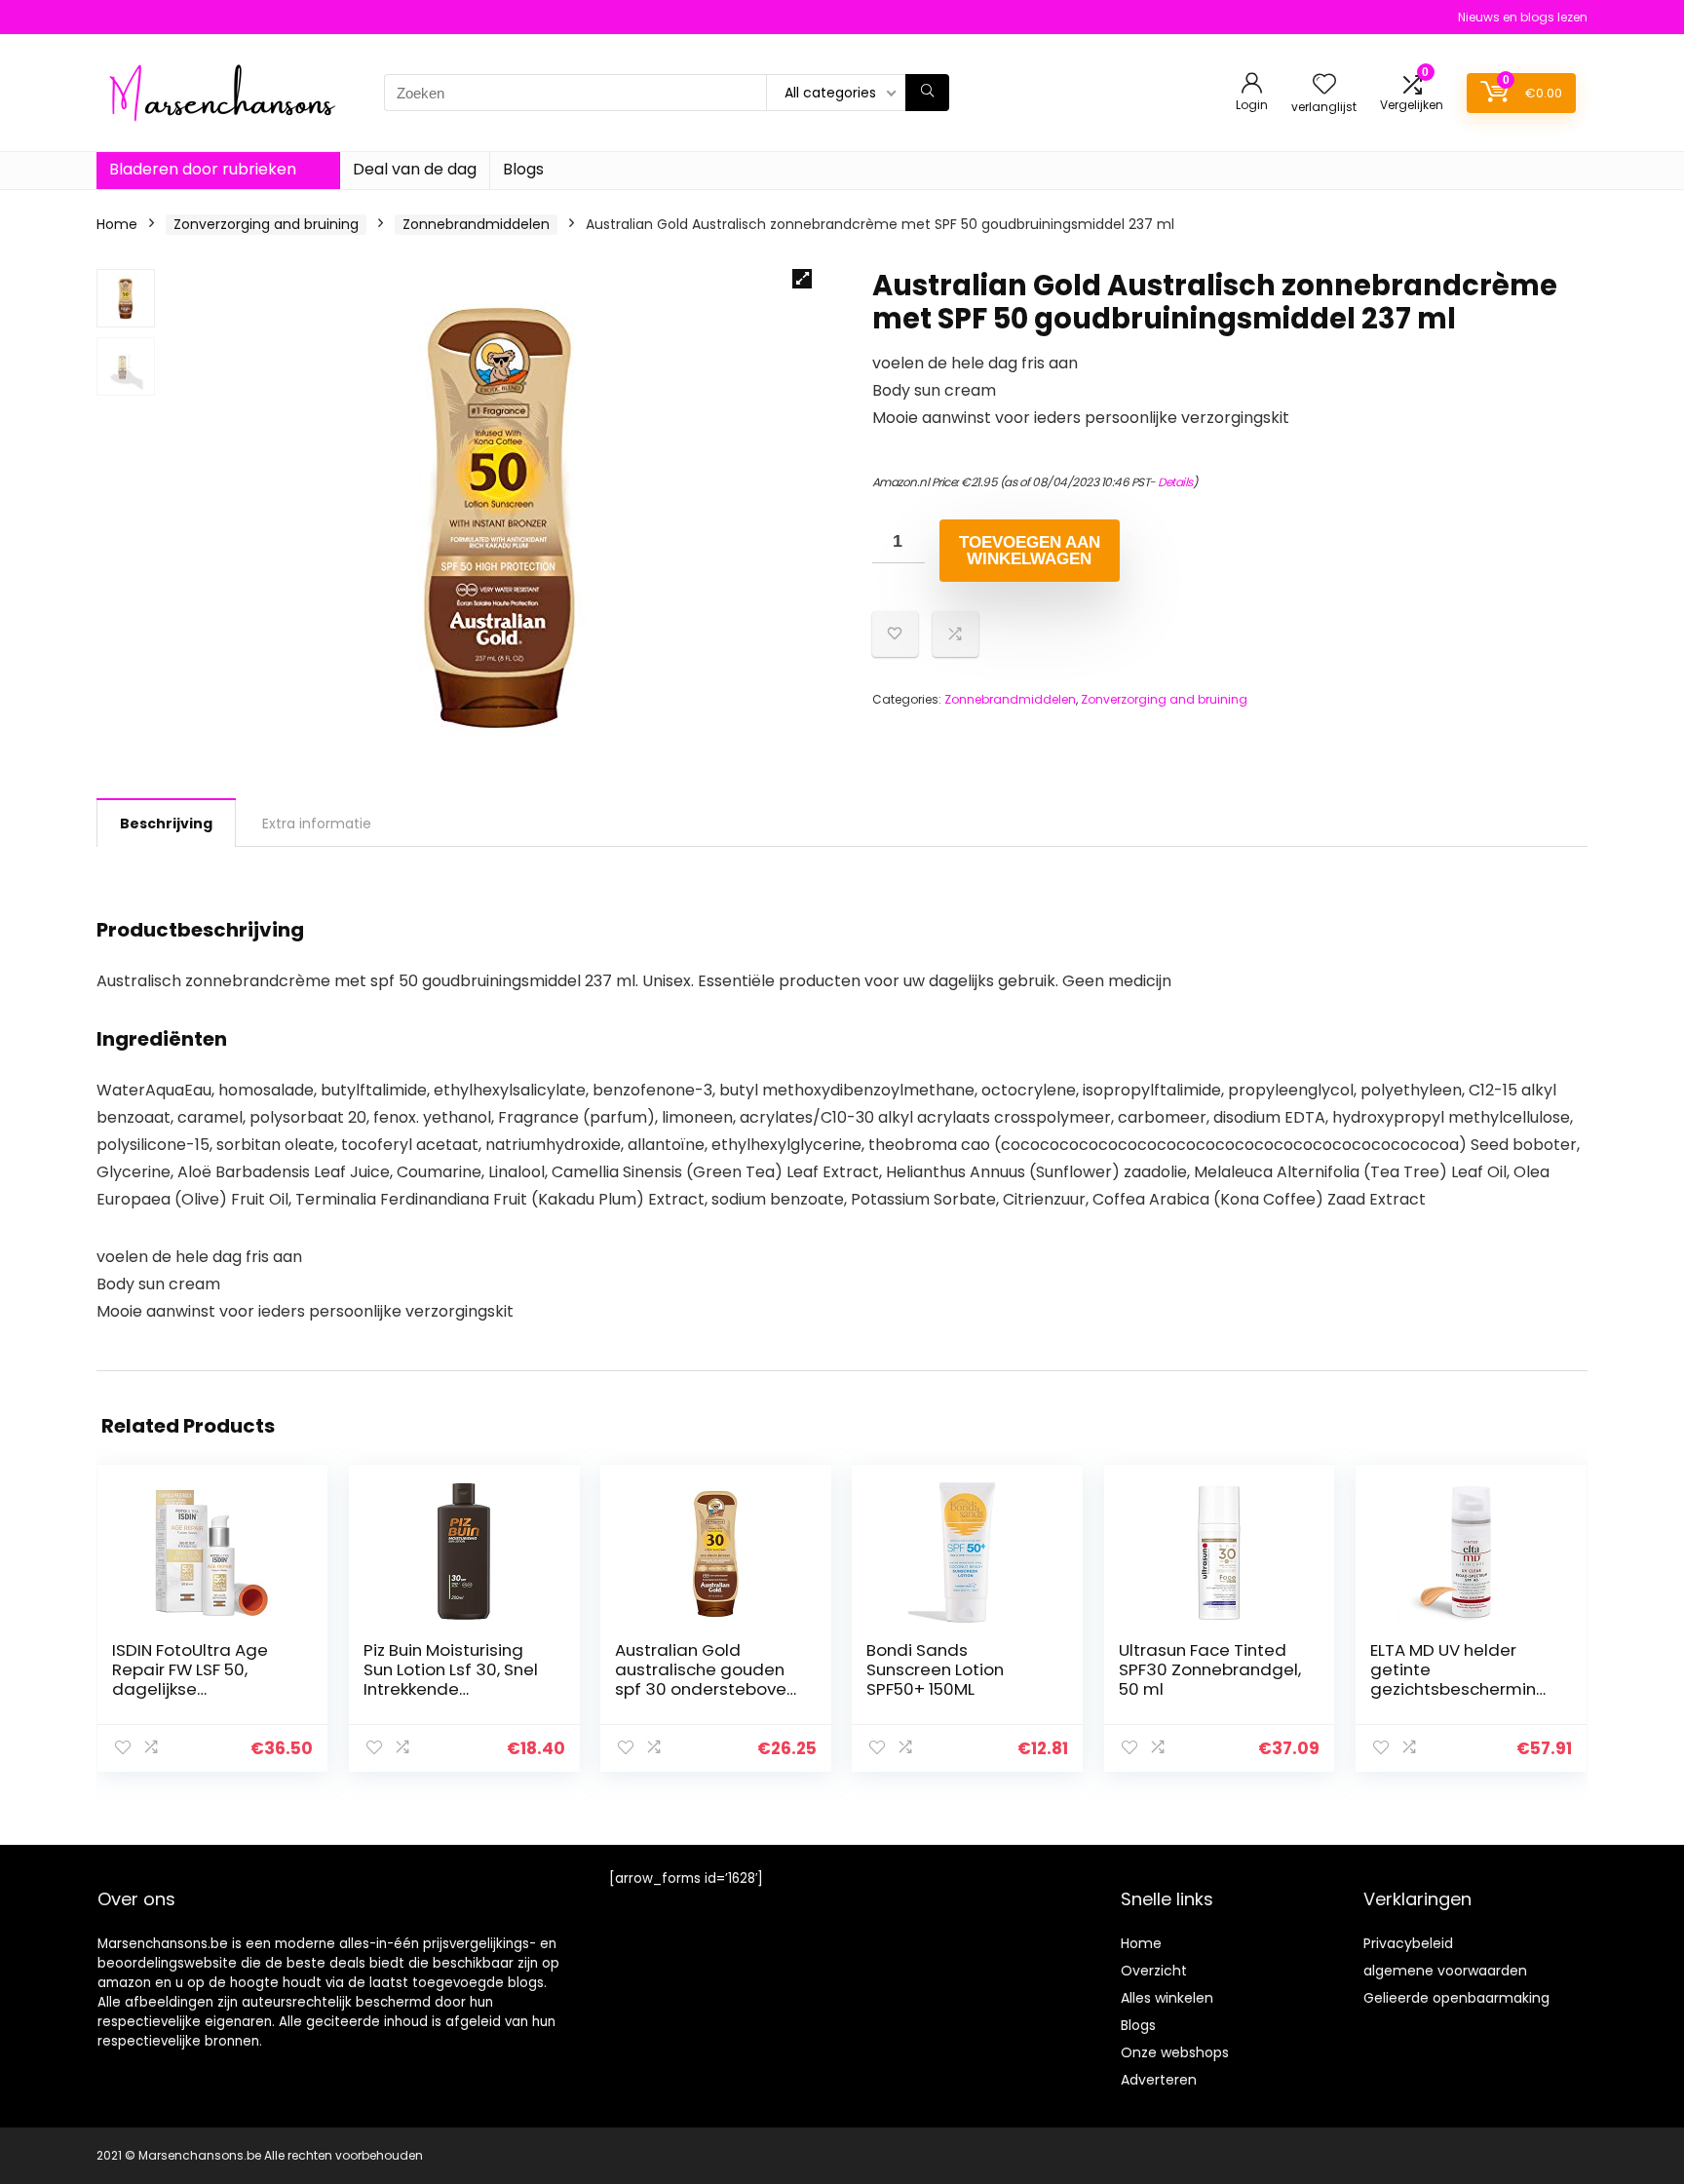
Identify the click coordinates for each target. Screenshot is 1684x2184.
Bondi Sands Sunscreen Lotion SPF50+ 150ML (935, 1669)
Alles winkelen (1167, 1998)
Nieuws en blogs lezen (1523, 17)
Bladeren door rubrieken (203, 169)
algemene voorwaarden (1445, 1971)
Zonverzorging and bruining (266, 224)
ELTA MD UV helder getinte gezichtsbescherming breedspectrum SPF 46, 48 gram (1459, 1689)
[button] (802, 279)
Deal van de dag (415, 169)
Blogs (523, 169)
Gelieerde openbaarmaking (1456, 1998)
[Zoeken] (927, 93)
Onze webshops (1175, 2052)
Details (1175, 482)
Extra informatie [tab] (317, 824)
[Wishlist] (1324, 85)
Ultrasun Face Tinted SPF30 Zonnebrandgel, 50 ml (1210, 1669)
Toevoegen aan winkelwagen (1030, 551)
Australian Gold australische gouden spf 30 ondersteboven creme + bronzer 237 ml (706, 1689)
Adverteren (1159, 2080)
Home (117, 224)
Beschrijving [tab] (166, 824)
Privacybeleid (1408, 1943)
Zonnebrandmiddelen (476, 224)
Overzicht (1154, 1971)
